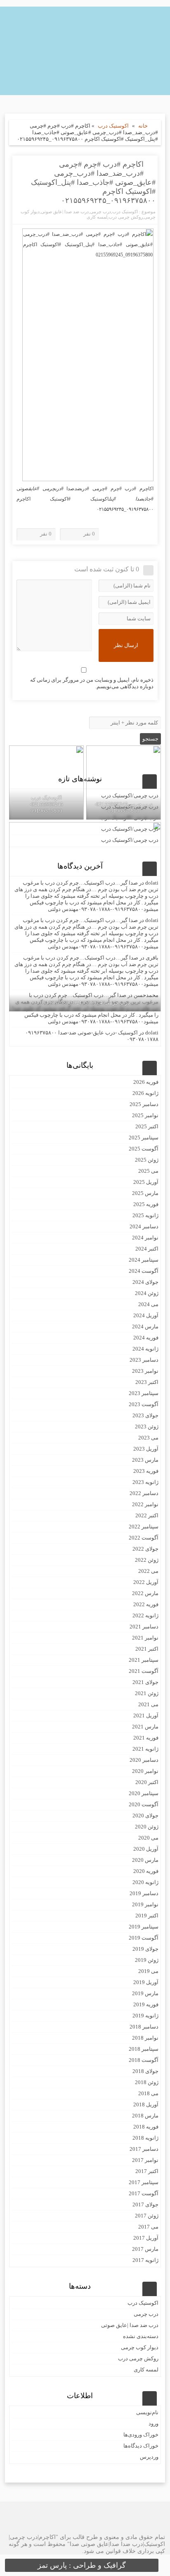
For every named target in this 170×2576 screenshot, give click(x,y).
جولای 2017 (145, 2205)
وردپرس (149, 2457)
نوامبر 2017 (145, 2160)
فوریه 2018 (146, 2127)
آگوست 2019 (144, 1938)
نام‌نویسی (147, 2412)
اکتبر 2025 (147, 1126)
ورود (153, 2423)
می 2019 (148, 1971)
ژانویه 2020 (145, 1882)
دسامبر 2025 (144, 1104)
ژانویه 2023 (145, 1482)
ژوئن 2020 (147, 1827)
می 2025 (148, 1171)
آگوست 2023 (144, 1404)
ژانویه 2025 (145, 1215)
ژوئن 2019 (147, 1960)
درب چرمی (100, 212)
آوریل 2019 (146, 1982)
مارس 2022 (145, 1593)
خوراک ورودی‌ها (141, 2435)
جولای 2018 (145, 2071)
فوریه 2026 (146, 1082)
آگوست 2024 (144, 1271)
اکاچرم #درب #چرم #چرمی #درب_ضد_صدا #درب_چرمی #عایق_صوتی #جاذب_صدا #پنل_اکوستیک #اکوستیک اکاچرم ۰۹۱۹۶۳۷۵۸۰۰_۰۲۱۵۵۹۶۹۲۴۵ (93, 182)
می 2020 (148, 1838)
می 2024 (148, 1304)
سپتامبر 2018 (144, 2049)
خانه (143, 126)
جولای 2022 (145, 1549)
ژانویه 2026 (145, 1093)
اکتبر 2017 (147, 2171)
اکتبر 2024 (147, 1249)
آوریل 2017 (146, 2238)
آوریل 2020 (146, 1849)
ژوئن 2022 (147, 1560)
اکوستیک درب (113, 126)
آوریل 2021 (146, 1715)
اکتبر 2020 (147, 1782)
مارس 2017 (145, 2249)
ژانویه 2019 (145, 2016)
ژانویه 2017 (145, 2260)
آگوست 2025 (144, 1149)
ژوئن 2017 (147, 2216)
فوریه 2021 (146, 1738)
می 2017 (148, 2227)
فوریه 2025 (146, 1204)
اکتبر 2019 (147, 1916)
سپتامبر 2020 (144, 1793)
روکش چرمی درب (126, 217)
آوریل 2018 (146, 2104)
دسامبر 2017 (144, 2149)
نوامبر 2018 (145, 2038)
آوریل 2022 (146, 1582)
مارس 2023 (145, 1460)
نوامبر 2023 (145, 1371)
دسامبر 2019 (144, 1893)
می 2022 (148, 1571)
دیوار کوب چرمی (140, 2347)
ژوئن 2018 (147, 2082)
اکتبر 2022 (147, 1515)
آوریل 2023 (146, 1449)
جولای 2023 (145, 1415)
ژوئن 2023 (147, 1427)
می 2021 (148, 1704)
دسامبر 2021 (144, 1627)
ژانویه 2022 (145, 1615)
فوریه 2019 (146, 2004)
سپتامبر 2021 (144, 1660)
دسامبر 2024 (144, 1226)
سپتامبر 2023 (144, 1393)
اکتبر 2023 (147, 1382)
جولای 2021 (145, 1682)
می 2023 (148, 1438)
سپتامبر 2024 (144, 1260)
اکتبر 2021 (147, 1649)
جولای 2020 (145, 1816)
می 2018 (148, 2093)
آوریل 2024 (146, 1315)
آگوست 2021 (144, 1671)
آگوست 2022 (144, 1538)
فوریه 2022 (146, 1604)
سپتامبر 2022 (144, 1527)
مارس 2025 (145, 1193)
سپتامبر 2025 (144, 1138)
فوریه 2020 (146, 1871)
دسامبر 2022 (144, 1493)
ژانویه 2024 (145, 1349)
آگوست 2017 (144, 2193)
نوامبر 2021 (145, 1638)
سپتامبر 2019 (144, 1927)
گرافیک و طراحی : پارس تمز (82, 2565)
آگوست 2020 (144, 1804)
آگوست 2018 (144, 2060)
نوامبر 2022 (145, 1504)
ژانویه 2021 (145, 1749)
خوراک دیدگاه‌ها (141, 2446)
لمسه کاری (97, 217)
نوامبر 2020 (145, 1771)
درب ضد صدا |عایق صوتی (65, 212)
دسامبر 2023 (144, 1360)
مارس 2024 (145, 1326)
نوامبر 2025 (145, 1115)
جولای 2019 (145, 1949)
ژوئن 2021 (147, 1693)
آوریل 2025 (146, 1182)
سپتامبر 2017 (144, 2182)
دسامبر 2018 (144, 2027)
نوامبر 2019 (145, 1904)
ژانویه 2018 (145, 2138)
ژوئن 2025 (147, 1160)
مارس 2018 (145, 2116)
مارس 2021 (145, 1727)
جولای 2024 (145, 1282)
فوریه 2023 (146, 1471)
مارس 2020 (145, 1860)
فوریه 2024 (146, 1338)
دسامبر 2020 (144, 1760)
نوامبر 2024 (145, 1238)
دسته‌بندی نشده (141, 2336)
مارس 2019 (145, 1993)
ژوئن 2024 (147, 1293)
